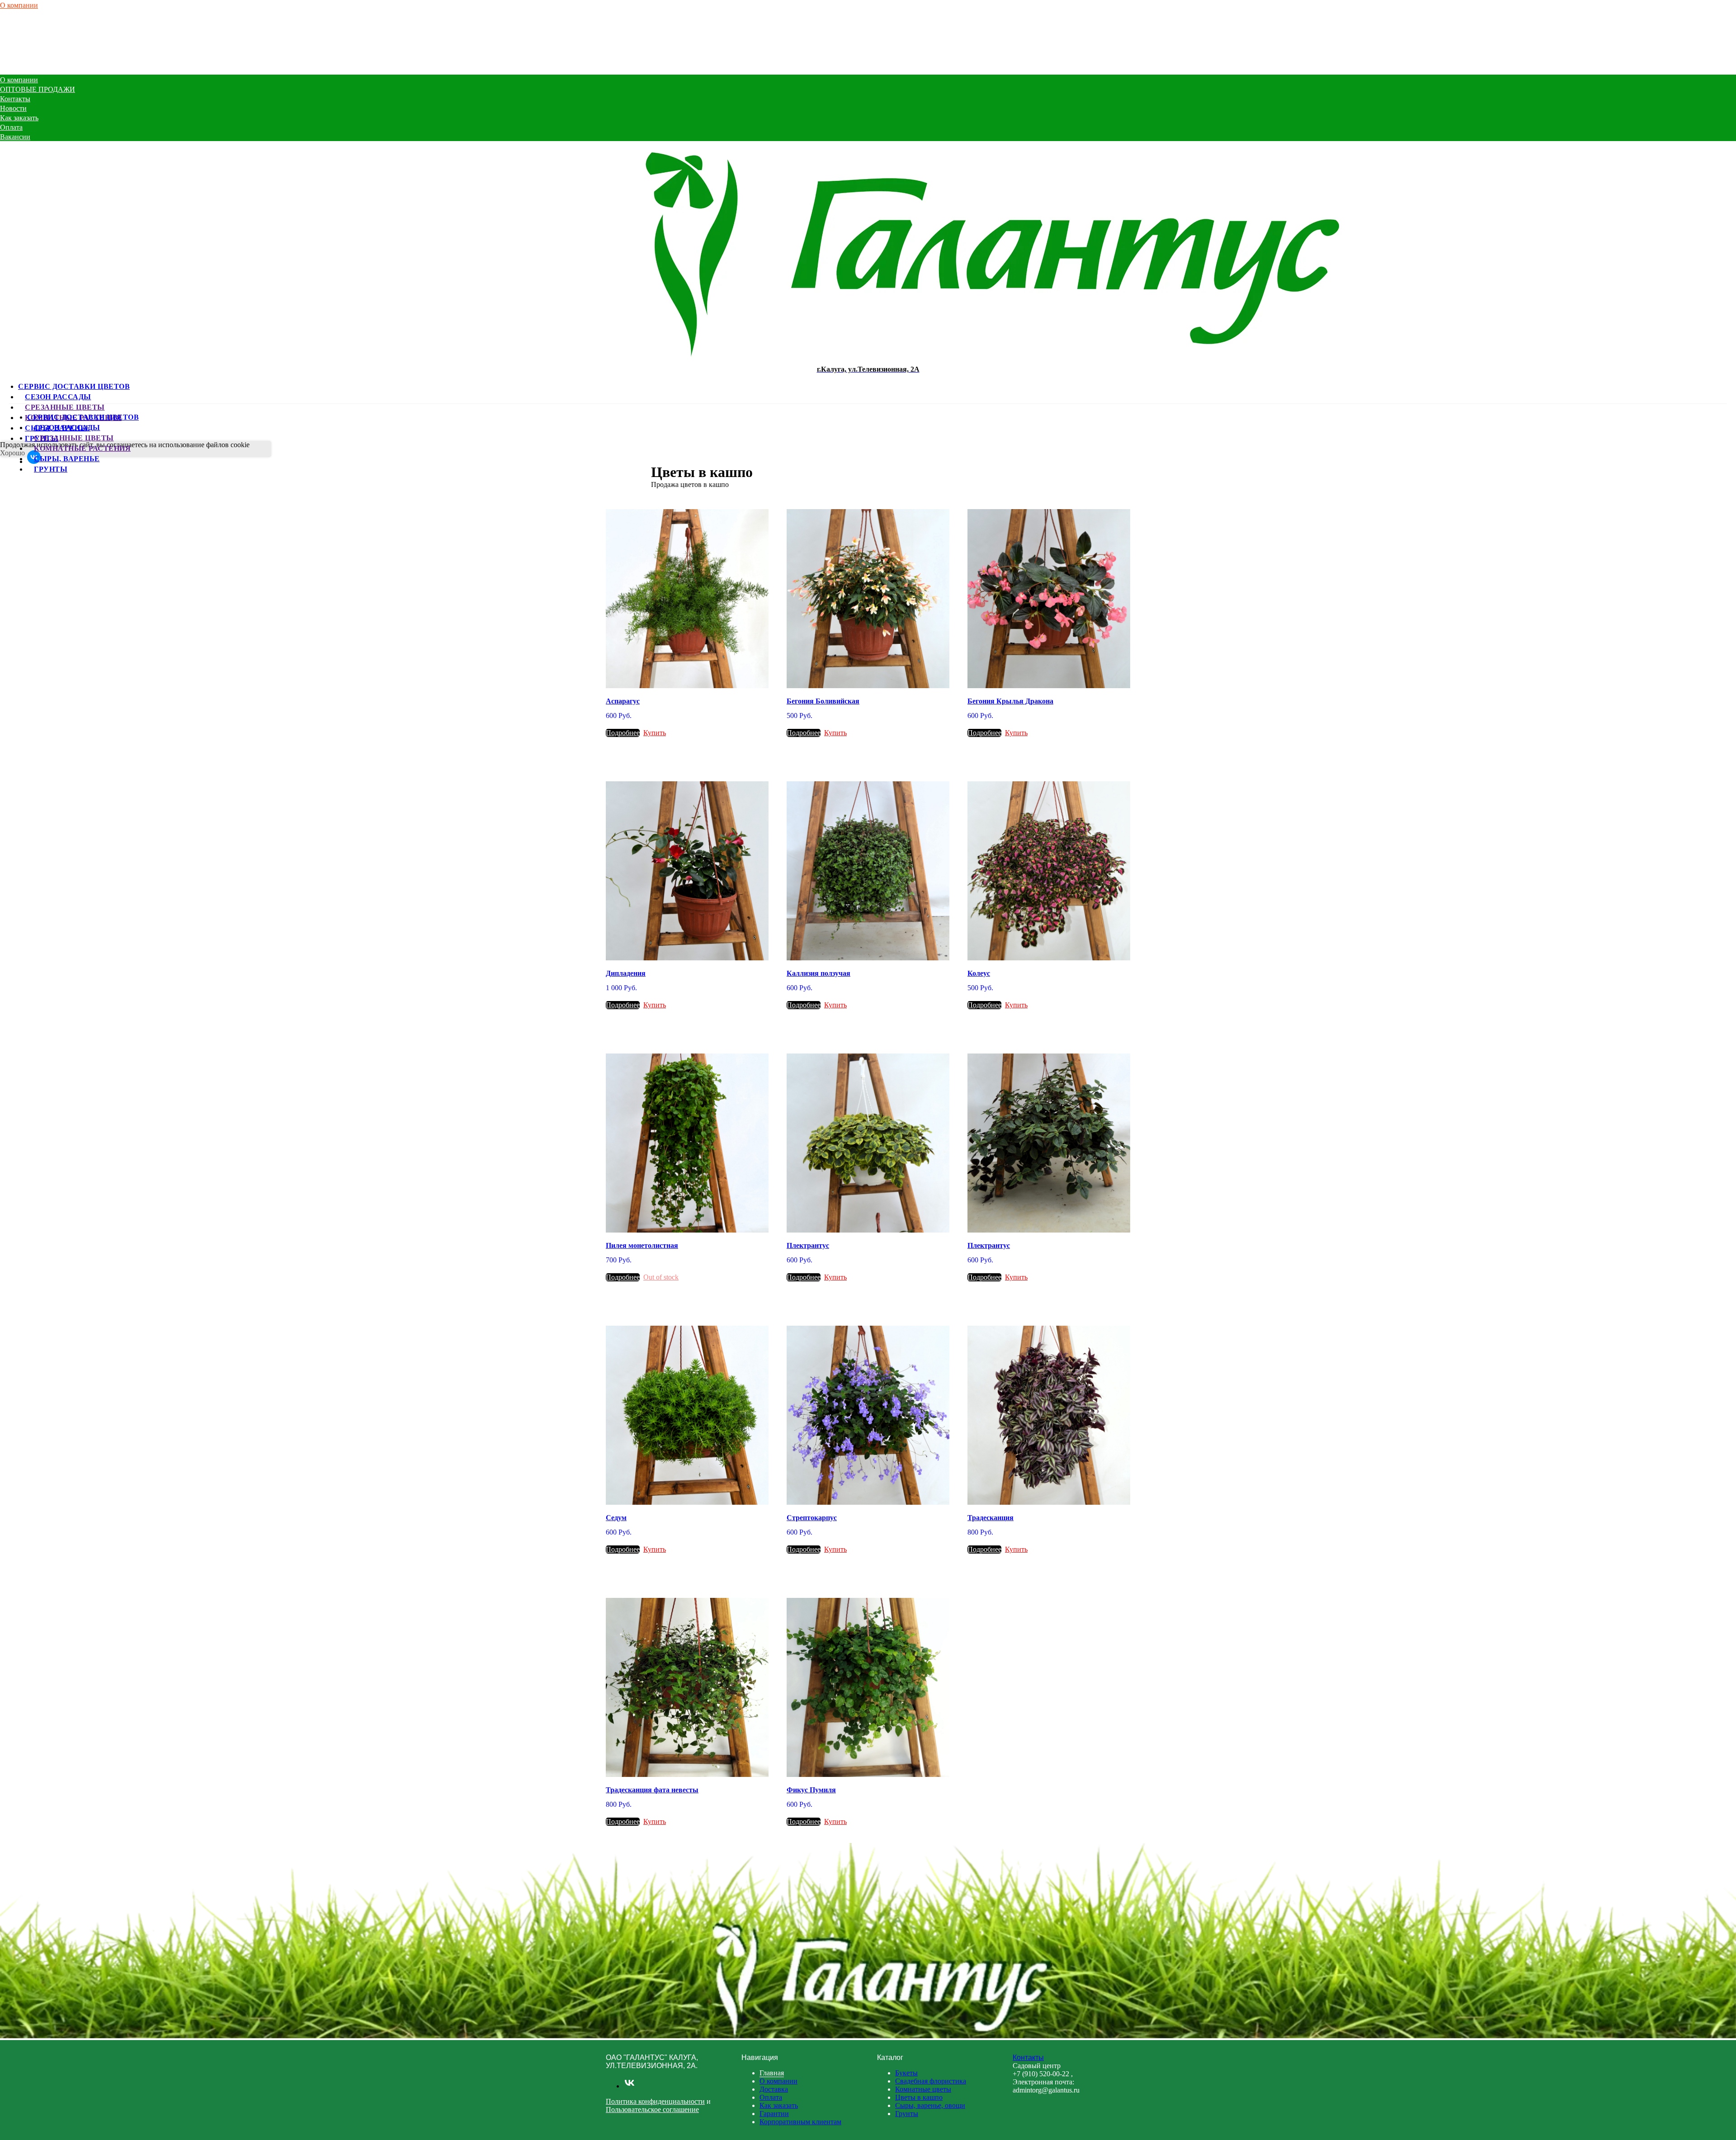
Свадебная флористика (931, 2081)
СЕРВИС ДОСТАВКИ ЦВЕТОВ (74, 386)
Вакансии (15, 62)
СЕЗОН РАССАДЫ (58, 396)
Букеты (906, 2073)
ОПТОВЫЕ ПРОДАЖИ (38, 14)
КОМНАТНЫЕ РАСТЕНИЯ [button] (82, 448)
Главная (772, 2073)
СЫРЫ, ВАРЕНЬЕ (67, 458)
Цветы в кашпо (919, 2097)
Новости (13, 33)
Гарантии (774, 2114)
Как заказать (19, 43)
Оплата (11, 52)
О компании (19, 5)
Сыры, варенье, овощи (930, 2105)
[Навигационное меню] (5, 70)
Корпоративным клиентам (800, 2122)
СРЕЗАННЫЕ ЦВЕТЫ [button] (65, 407)
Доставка (774, 2089)
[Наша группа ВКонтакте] (630, 2086)
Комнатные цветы (923, 2089)
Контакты (15, 24)
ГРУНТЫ (51, 469)
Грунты (907, 2114)
